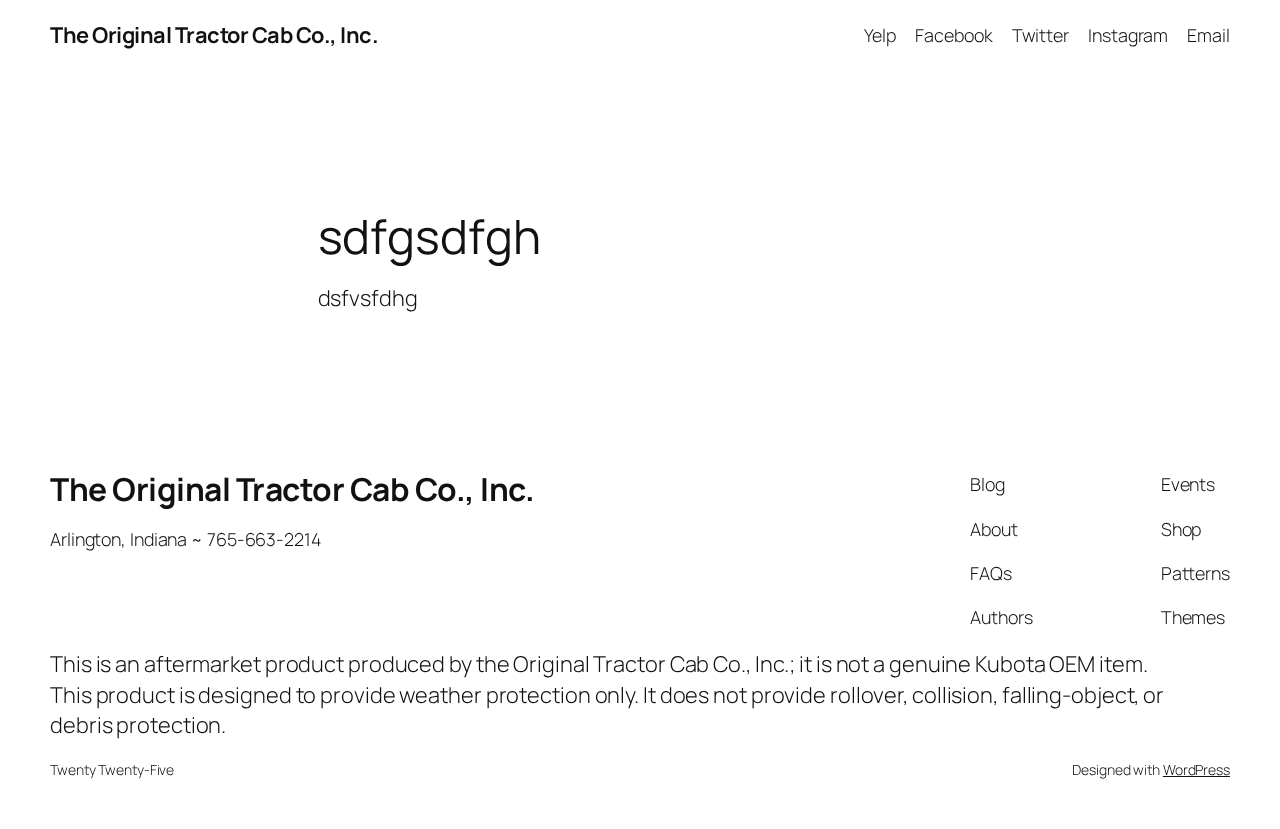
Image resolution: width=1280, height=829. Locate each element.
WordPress (1196, 769)
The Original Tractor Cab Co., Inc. (214, 35)
